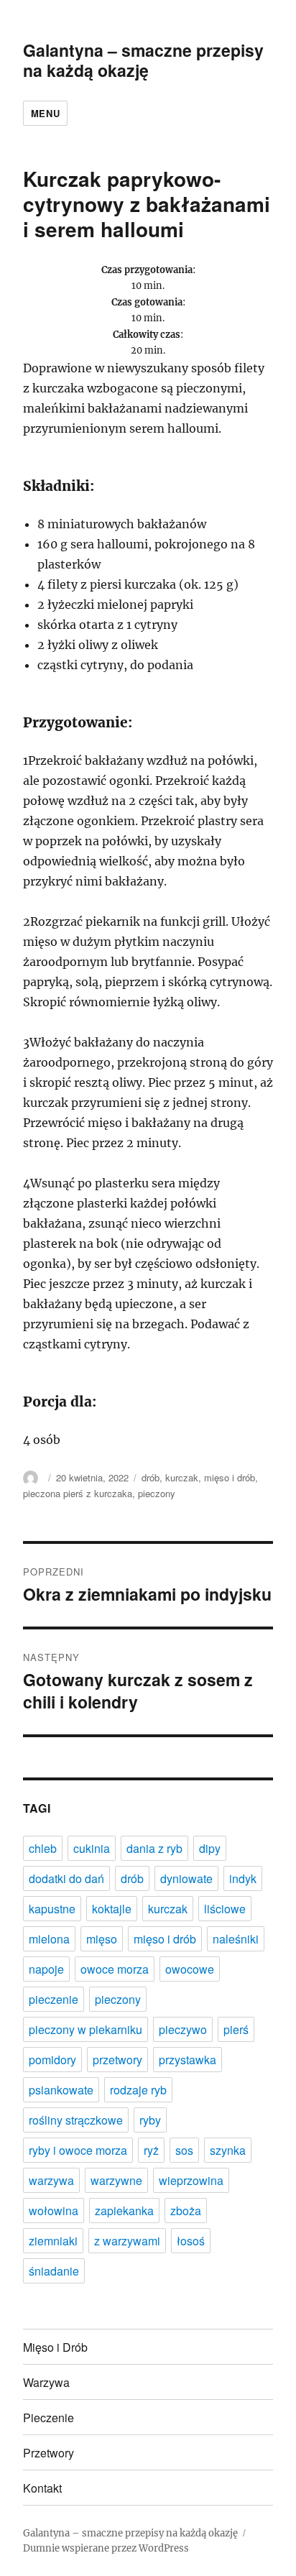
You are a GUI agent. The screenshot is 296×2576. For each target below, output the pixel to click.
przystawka (188, 2060)
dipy (210, 1848)
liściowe (225, 1909)
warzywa (51, 2180)
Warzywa (46, 2382)
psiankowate (61, 2090)
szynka (228, 2150)
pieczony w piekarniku (85, 2029)
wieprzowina (191, 2180)
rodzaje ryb (138, 2090)
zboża (186, 2211)
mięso (102, 1939)
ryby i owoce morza (78, 2150)
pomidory (52, 2060)
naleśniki (236, 1939)
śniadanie (54, 2271)
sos (184, 2150)
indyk (243, 1878)
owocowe (190, 1969)
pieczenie (54, 1999)
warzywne (116, 2180)
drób (151, 1477)
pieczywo (183, 2029)
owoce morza (115, 1969)
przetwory (117, 2060)
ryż (151, 2150)
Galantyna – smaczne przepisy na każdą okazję (143, 60)
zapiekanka (124, 2211)
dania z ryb (154, 1848)
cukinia (92, 1848)
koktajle (112, 1909)
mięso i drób (230, 1477)
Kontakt (42, 2488)
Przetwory (48, 2453)
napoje (46, 1969)
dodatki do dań (66, 1878)
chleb (43, 1848)
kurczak (182, 1477)
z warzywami (127, 2241)
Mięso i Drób (55, 2347)
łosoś (191, 2241)
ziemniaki (53, 2241)
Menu (45, 113)
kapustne (52, 1909)
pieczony (157, 1493)
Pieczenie (48, 2418)
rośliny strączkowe (76, 2120)
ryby (150, 2120)
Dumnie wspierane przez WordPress (106, 2548)
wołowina (54, 2211)
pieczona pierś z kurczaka (78, 1493)
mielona (49, 1939)
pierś (236, 2029)
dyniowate (186, 1878)
